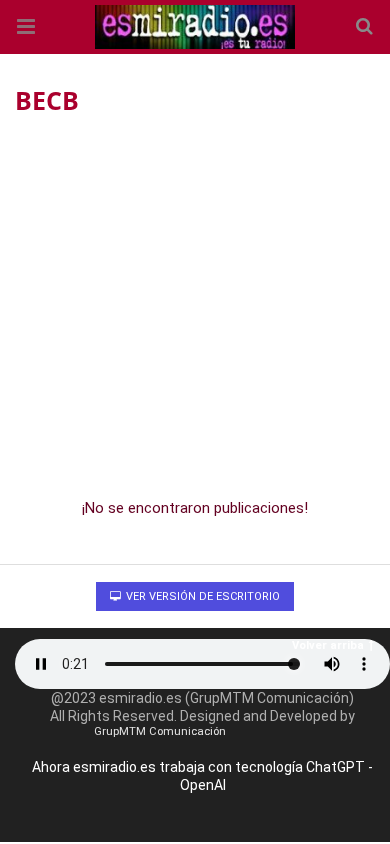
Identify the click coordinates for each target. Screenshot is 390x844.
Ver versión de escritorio (201, 596)
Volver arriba (328, 645)
